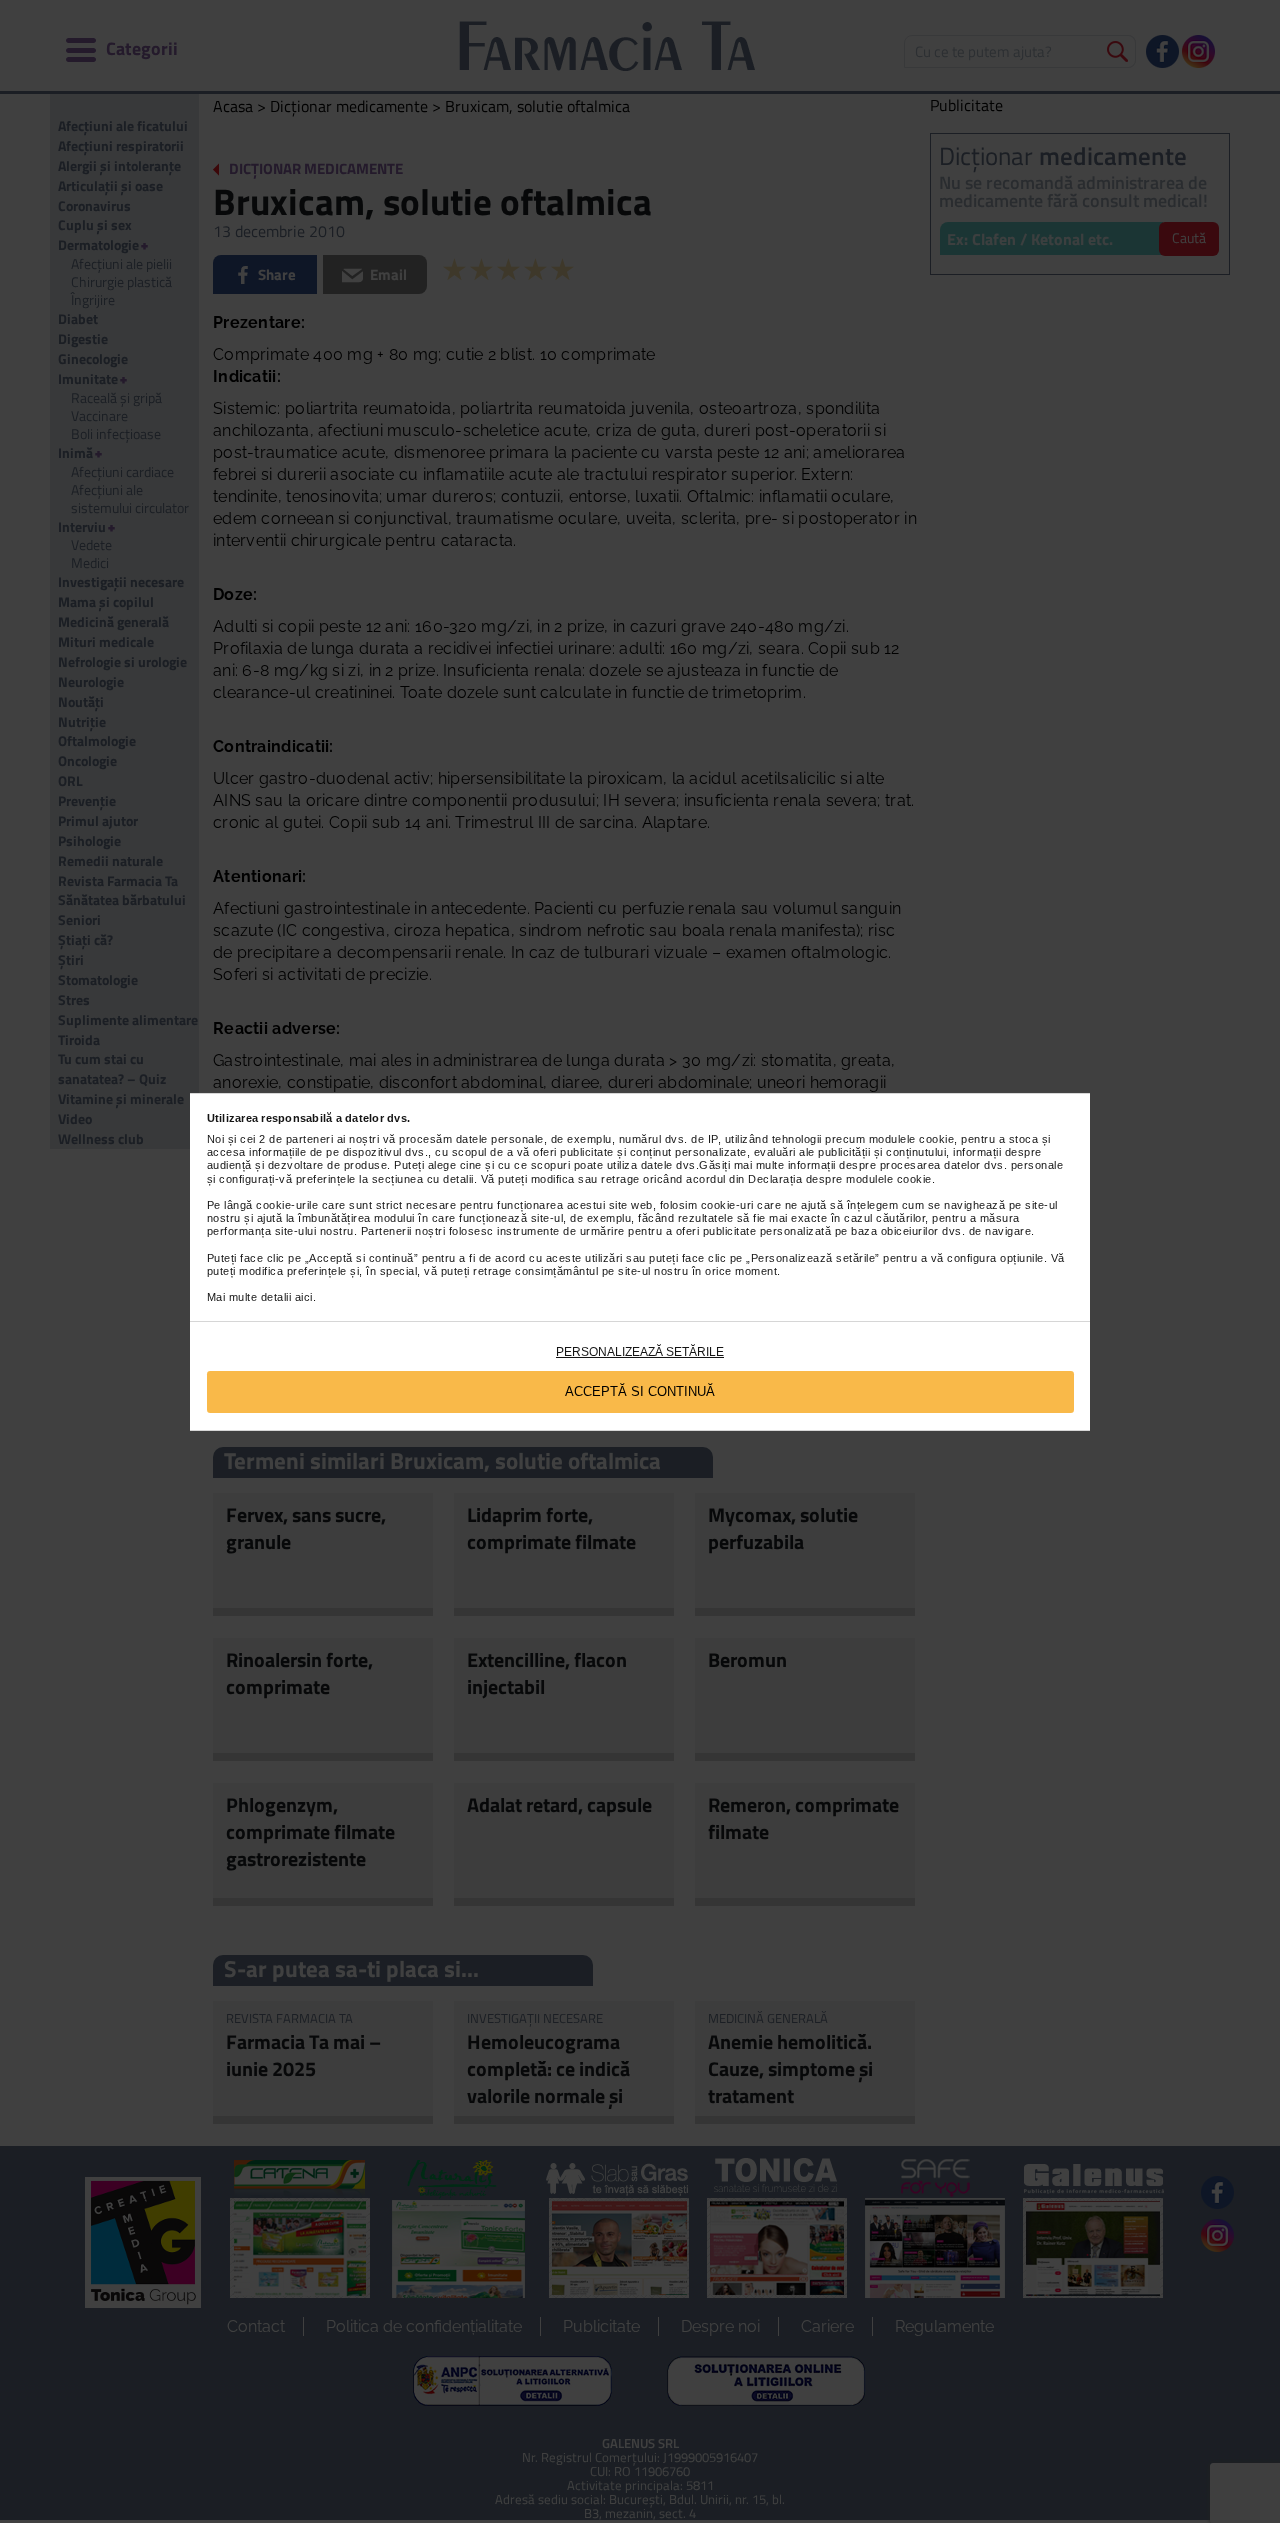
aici (304, 1297)
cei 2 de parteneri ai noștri (309, 1139)
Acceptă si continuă (640, 1391)
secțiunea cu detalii (423, 1179)
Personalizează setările (640, 1352)
